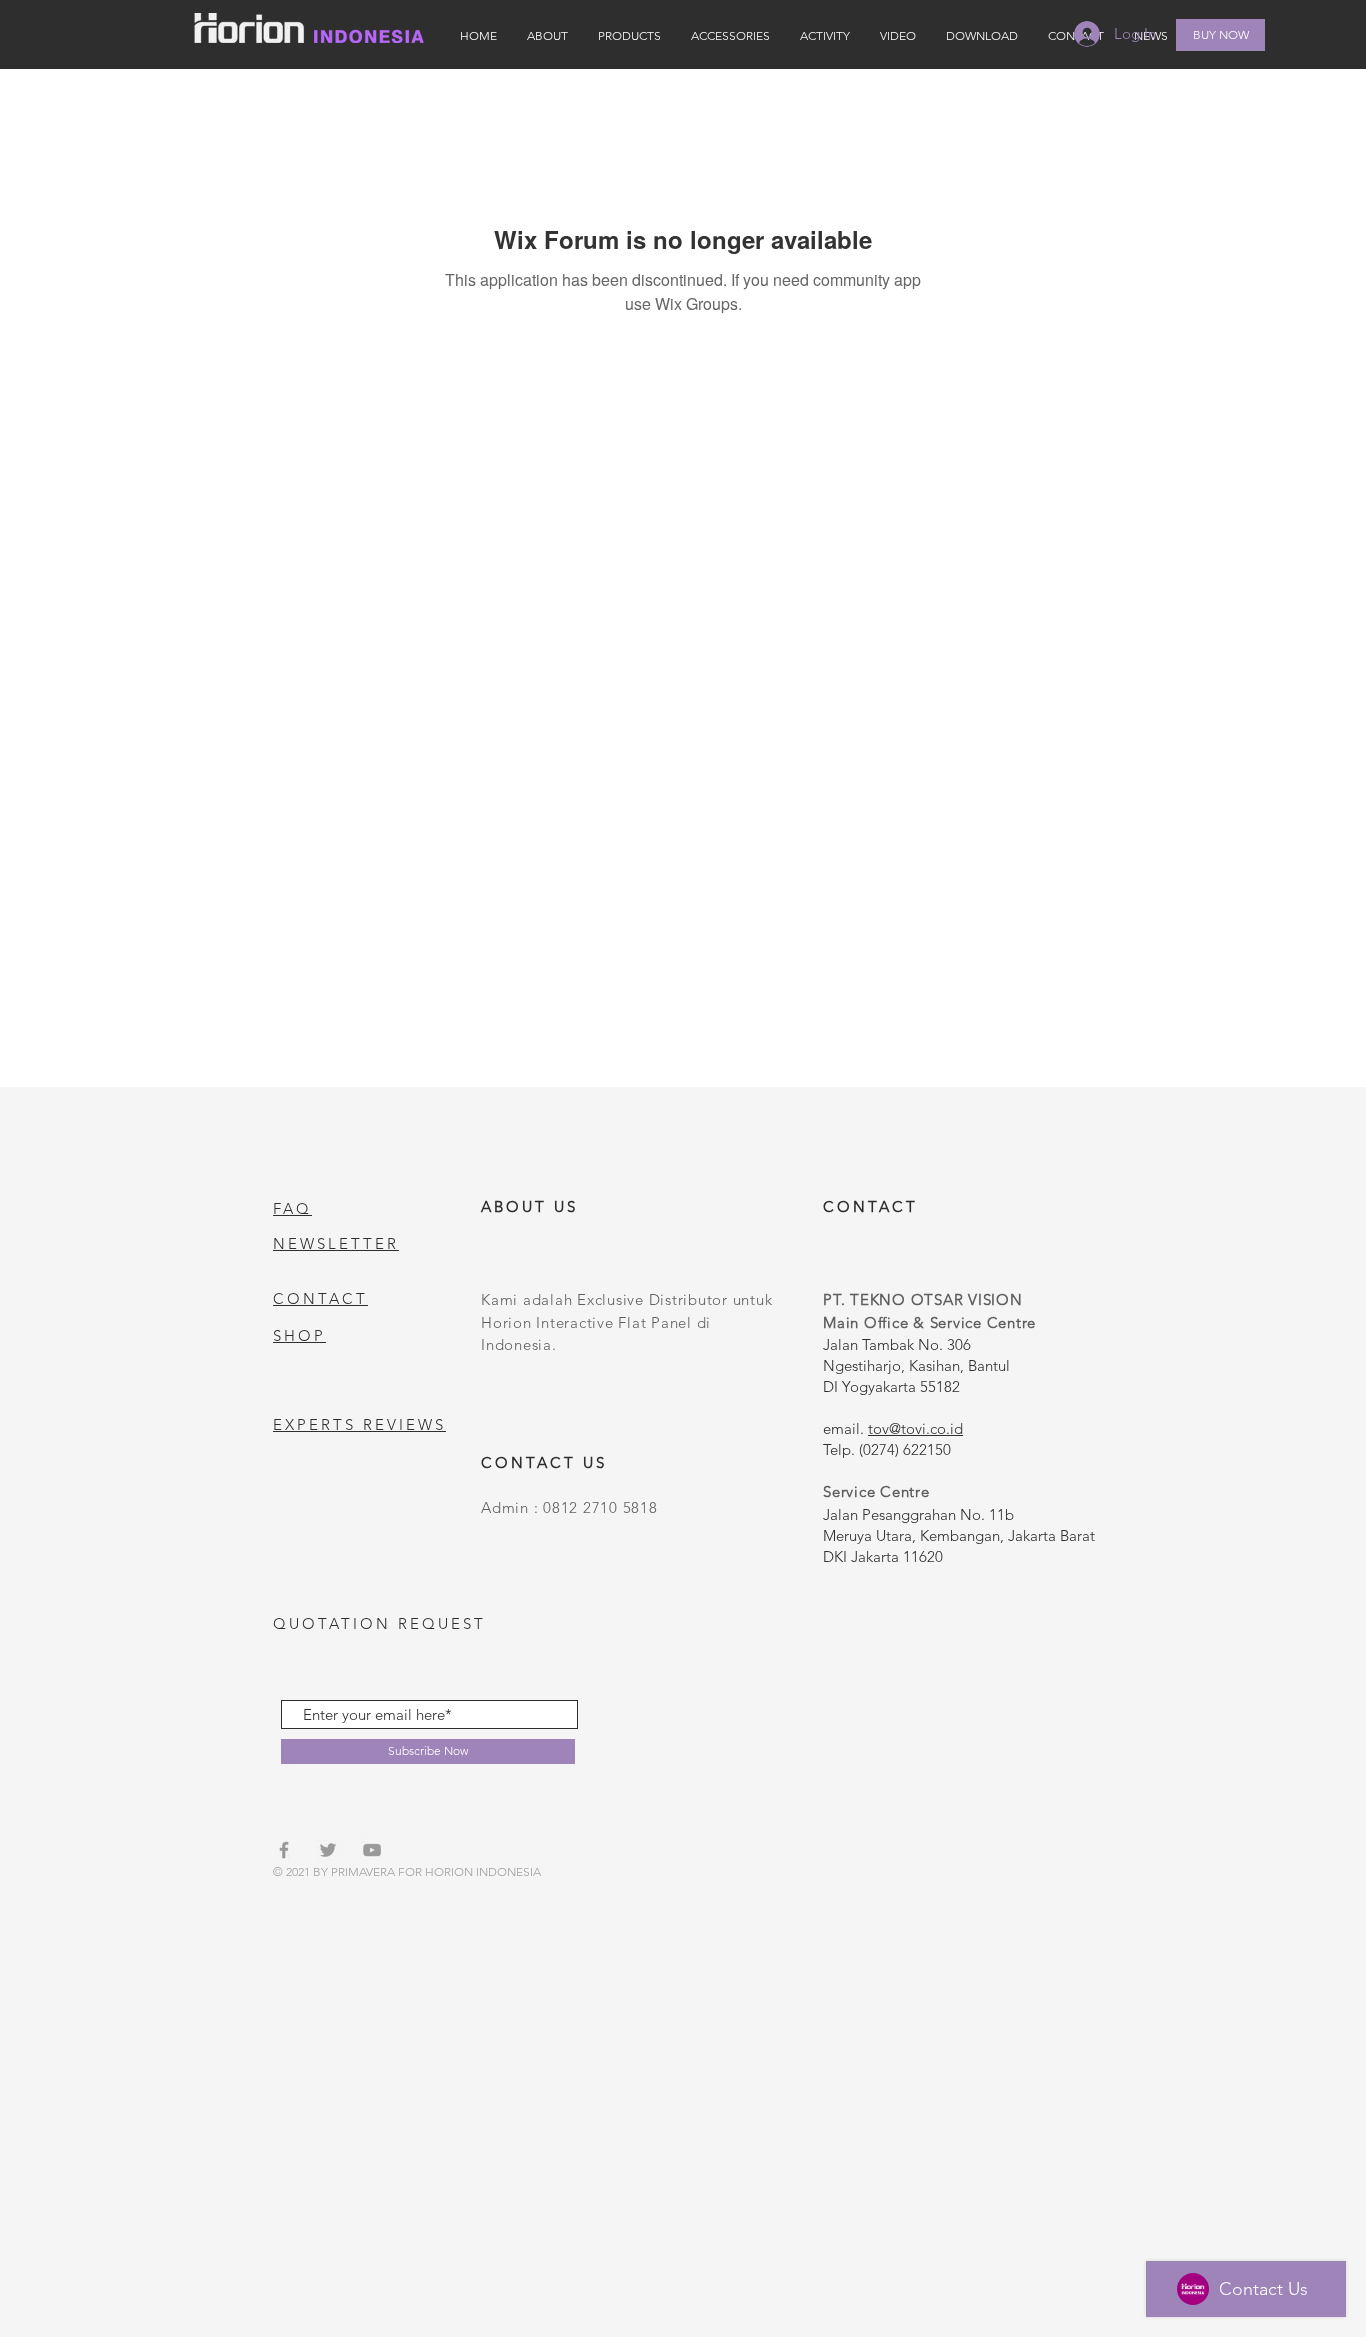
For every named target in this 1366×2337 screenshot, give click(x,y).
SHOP (299, 1335)
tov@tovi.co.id (915, 1428)
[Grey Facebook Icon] (284, 1850)
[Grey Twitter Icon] (328, 1850)
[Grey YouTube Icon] (372, 1850)
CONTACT (320, 1298)
